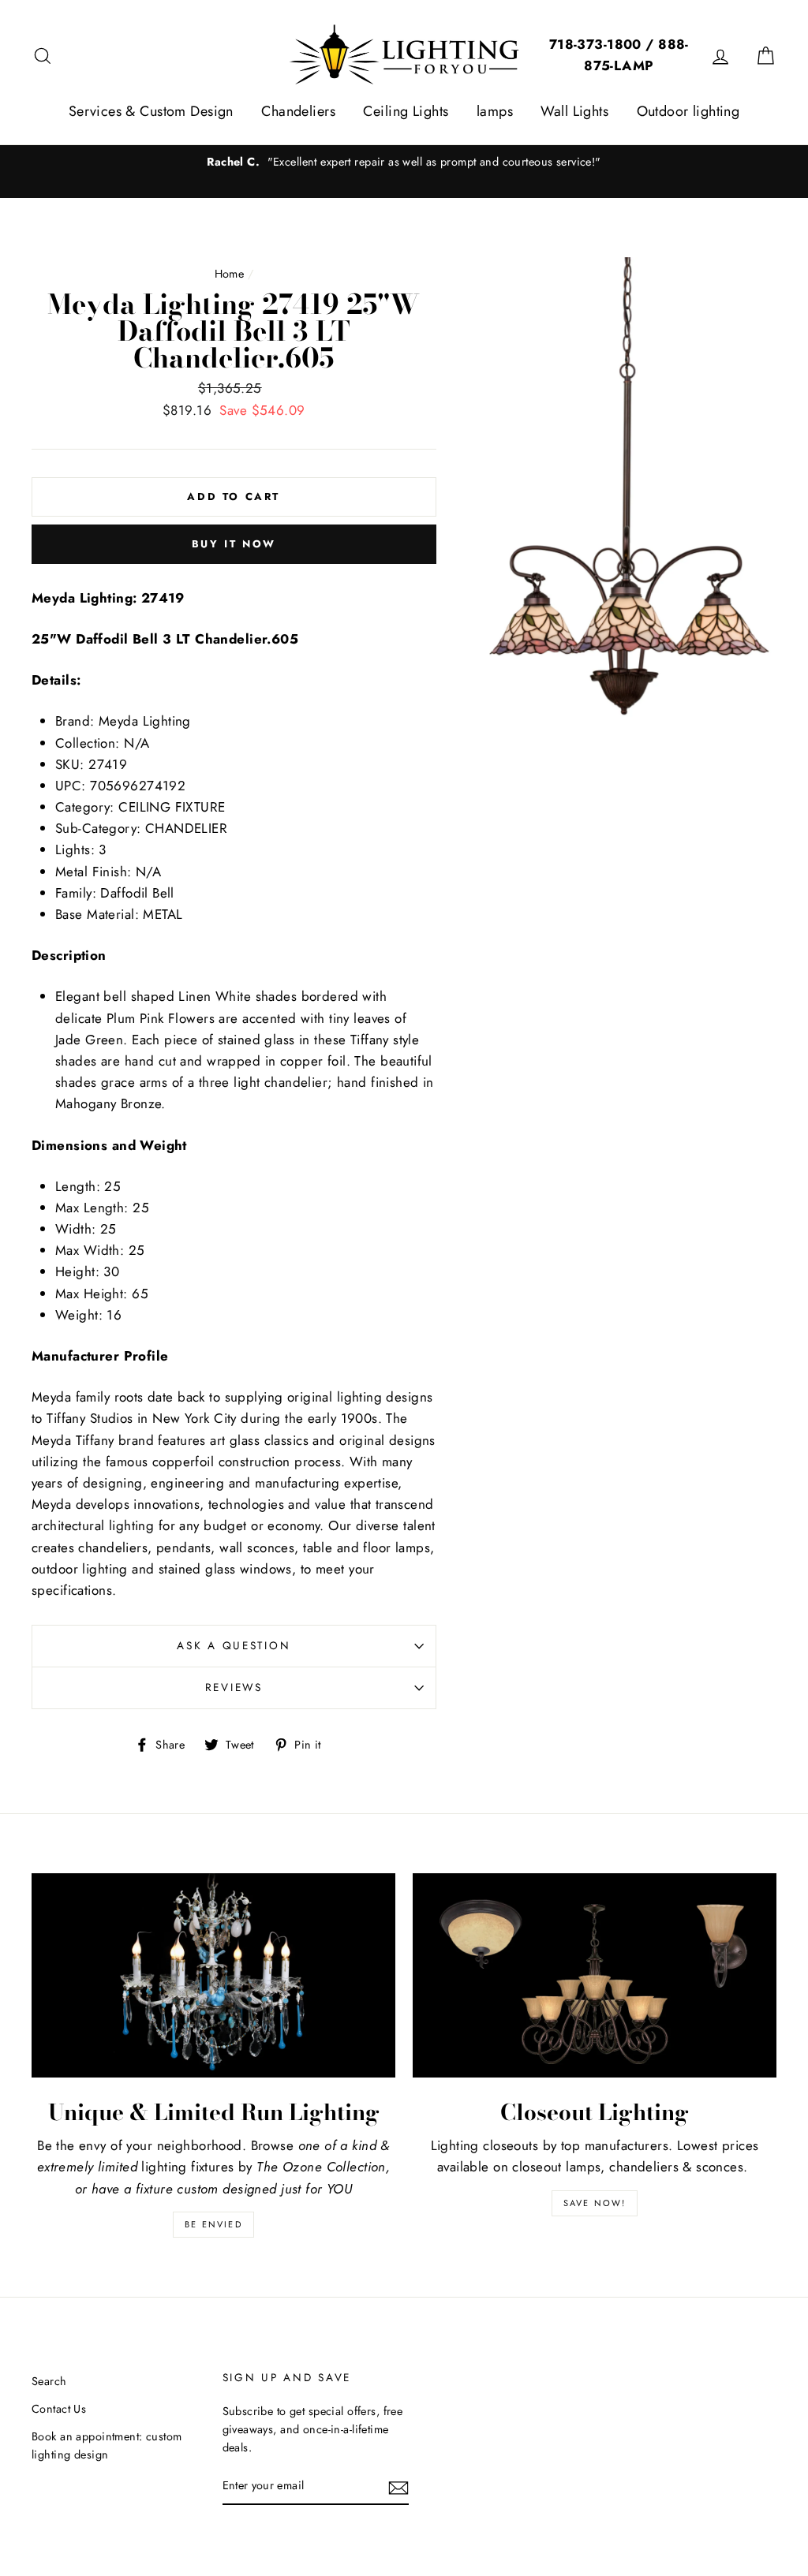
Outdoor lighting (688, 111)
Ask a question (234, 1645)
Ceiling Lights (406, 111)
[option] (404, 162)
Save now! (595, 2203)
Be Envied (213, 2224)
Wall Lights (574, 111)
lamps (495, 111)
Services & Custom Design (151, 111)
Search (49, 2381)
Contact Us (59, 2409)
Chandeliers (298, 111)
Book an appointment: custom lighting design (107, 2445)
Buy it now (234, 544)
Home (230, 274)
